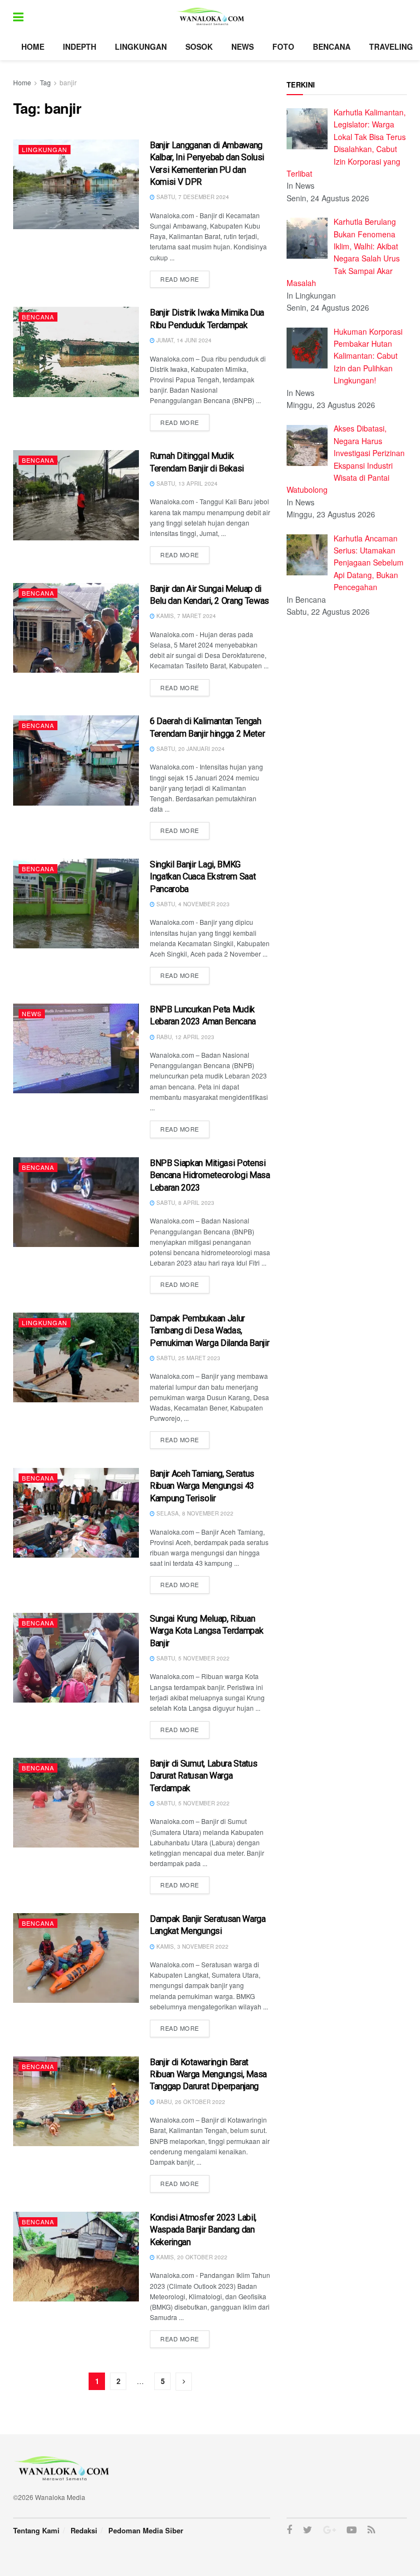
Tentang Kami (36, 2530)
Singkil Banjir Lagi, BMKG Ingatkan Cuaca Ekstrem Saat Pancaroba (203, 877)
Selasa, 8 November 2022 (194, 1513)
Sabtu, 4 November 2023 (192, 904)
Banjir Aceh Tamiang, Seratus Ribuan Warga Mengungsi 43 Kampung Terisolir (202, 1486)
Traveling (391, 46)
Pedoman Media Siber (146, 2530)
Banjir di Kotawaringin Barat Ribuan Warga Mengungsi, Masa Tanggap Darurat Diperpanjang (208, 2074)
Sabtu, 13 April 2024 (186, 483)
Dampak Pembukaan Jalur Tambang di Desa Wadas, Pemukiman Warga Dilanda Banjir (209, 1331)
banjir (68, 82)
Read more (180, 279)
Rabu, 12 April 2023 (185, 1037)
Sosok (199, 46)
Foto (283, 46)
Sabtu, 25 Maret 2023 (188, 1358)
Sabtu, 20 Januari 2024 (190, 749)
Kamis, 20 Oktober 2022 (191, 2257)
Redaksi (84, 2530)
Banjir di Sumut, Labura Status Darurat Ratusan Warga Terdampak (203, 1776)
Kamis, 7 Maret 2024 (185, 616)
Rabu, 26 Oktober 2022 (190, 2102)
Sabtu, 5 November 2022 (192, 1658)
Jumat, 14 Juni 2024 (183, 340)
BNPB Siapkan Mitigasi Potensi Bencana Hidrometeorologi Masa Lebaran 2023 (210, 1175)
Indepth (80, 46)
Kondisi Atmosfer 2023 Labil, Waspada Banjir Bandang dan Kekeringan (203, 2230)
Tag (45, 82)
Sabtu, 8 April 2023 (185, 1203)
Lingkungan (141, 46)
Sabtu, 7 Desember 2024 (192, 197)
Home (33, 46)
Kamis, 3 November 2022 (192, 1946)
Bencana (332, 46)
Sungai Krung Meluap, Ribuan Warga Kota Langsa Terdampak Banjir (206, 1631)
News (243, 46)
